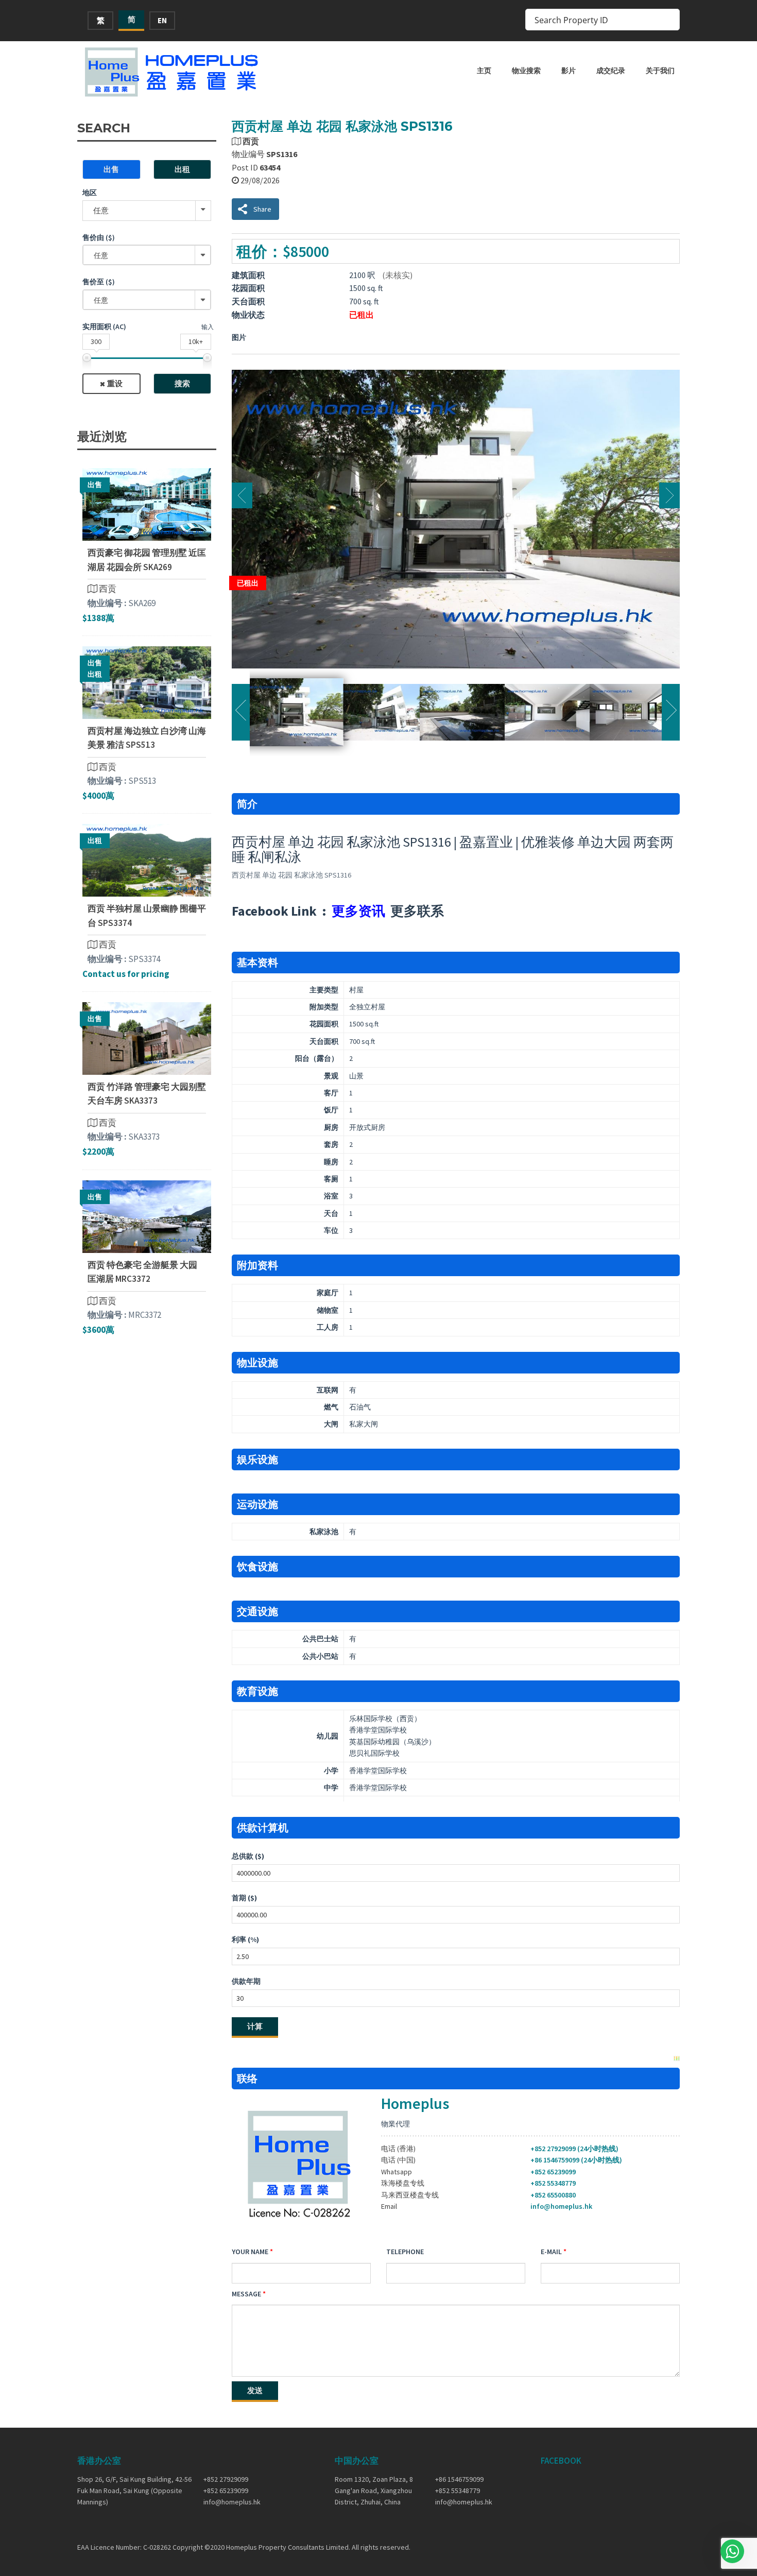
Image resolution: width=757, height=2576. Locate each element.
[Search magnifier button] (669, 20)
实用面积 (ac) (104, 327)
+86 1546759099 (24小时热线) (576, 2160)
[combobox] (147, 255)
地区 (90, 193)
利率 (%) (245, 1939)
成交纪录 (611, 71)
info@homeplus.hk (561, 2206)
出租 (182, 169)
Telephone (405, 2252)
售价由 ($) (99, 237)
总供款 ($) (248, 1856)
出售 (111, 169)
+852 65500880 (553, 2195)
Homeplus (415, 2103)
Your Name (250, 2252)
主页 (484, 71)
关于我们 (660, 71)
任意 (101, 210)
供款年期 (246, 1981)
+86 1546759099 (459, 2479)
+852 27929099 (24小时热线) (574, 2149)
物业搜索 (526, 71)
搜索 (182, 383)
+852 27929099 (226, 2479)
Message (246, 2294)
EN (162, 20)
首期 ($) (244, 1898)
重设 (115, 383)
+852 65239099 (553, 2172)
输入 (208, 327)
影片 (569, 71)
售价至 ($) (99, 282)
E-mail (551, 2252)
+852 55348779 (553, 2183)
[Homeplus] (173, 72)
